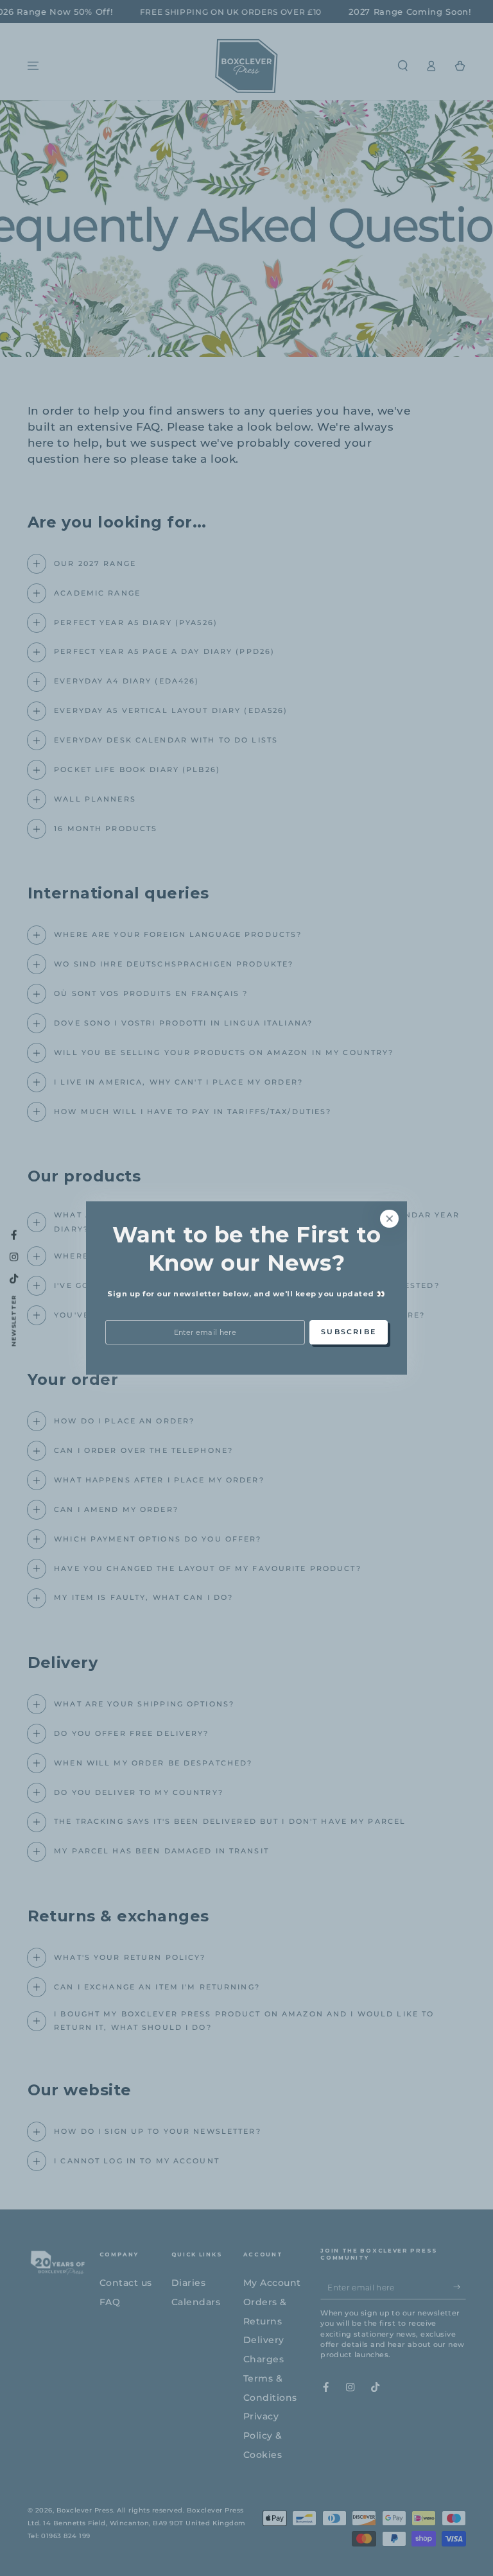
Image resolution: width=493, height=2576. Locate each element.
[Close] (389, 1218)
